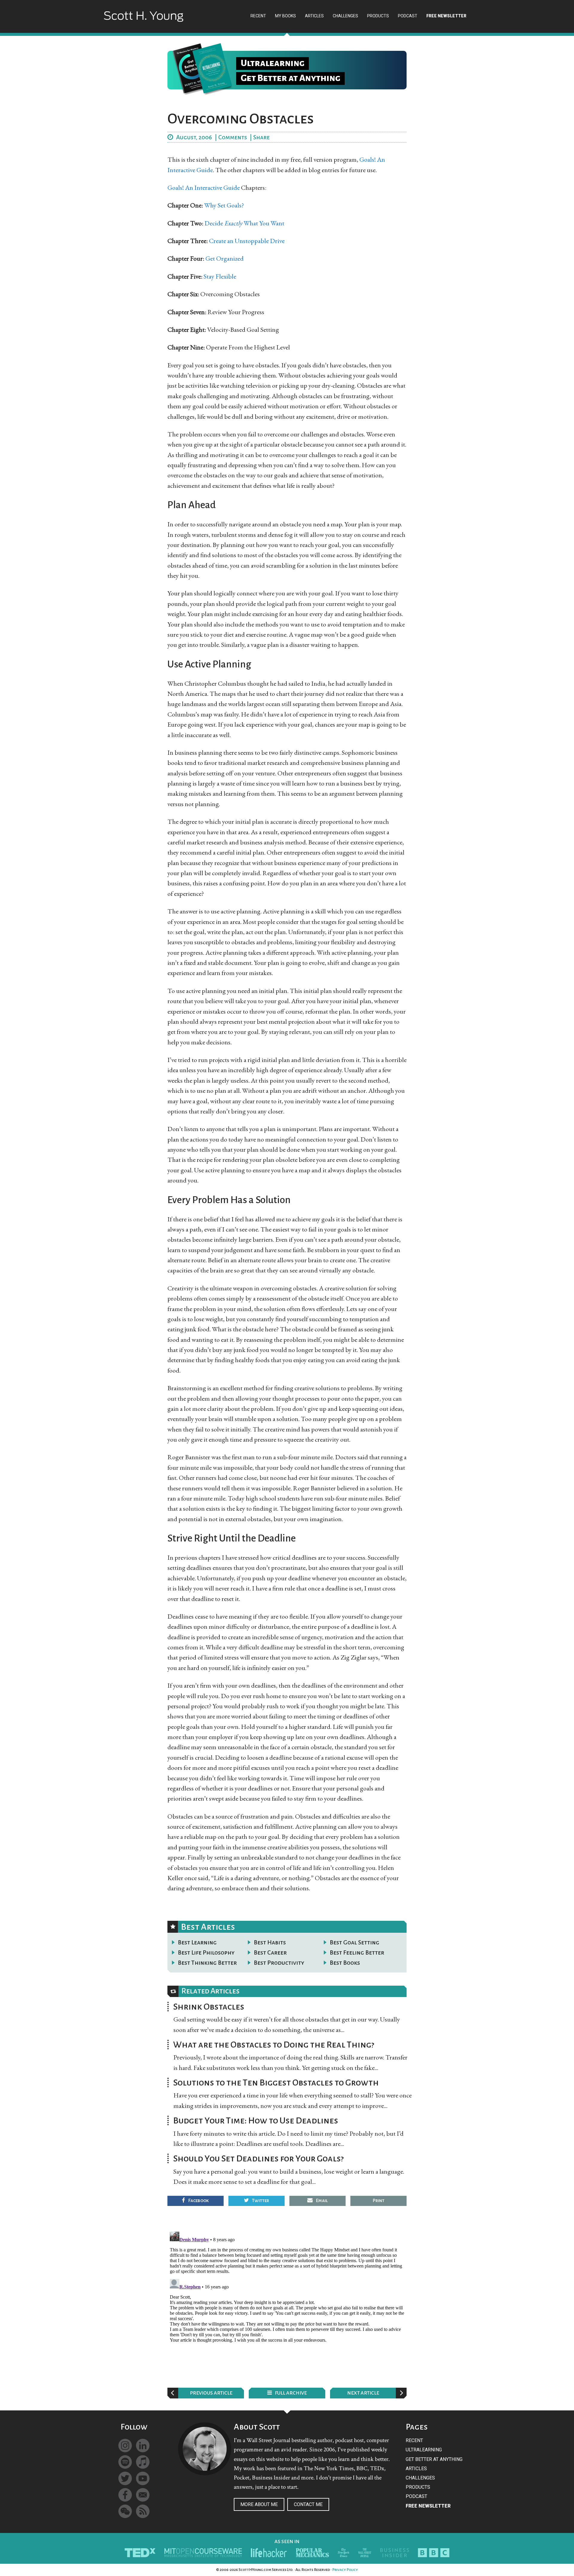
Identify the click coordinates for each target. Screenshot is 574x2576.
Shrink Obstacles (209, 2007)
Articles (416, 2469)
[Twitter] (125, 2478)
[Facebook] (125, 2495)
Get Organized (225, 258)
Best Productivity (279, 1963)
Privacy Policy (345, 2570)
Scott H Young (143, 22)
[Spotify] (125, 2462)
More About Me (259, 2504)
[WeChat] (125, 2511)
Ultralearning (424, 2450)
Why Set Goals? (224, 205)
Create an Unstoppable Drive (247, 241)
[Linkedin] (143, 2446)
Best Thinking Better (207, 1963)
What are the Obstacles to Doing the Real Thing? (274, 2045)
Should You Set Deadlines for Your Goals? (258, 2158)
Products (418, 2487)
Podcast (416, 2496)
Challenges (420, 2478)
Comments (233, 137)
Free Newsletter (428, 2506)
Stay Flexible (220, 276)
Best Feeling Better (357, 1952)
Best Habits (270, 1942)
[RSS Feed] (143, 2511)
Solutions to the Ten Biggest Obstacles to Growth (276, 2083)
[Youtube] (143, 2478)
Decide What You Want (244, 223)
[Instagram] (125, 2446)
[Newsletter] (143, 2495)
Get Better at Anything (434, 2459)
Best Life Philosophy (206, 1952)
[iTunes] (143, 2462)
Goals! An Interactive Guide (204, 188)
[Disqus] (287, 2304)
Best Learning (197, 1942)
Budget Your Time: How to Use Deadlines (256, 2120)
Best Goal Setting (355, 1942)
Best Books (345, 1963)
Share (261, 137)
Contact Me (308, 2504)
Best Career (270, 1952)
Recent (414, 2440)
